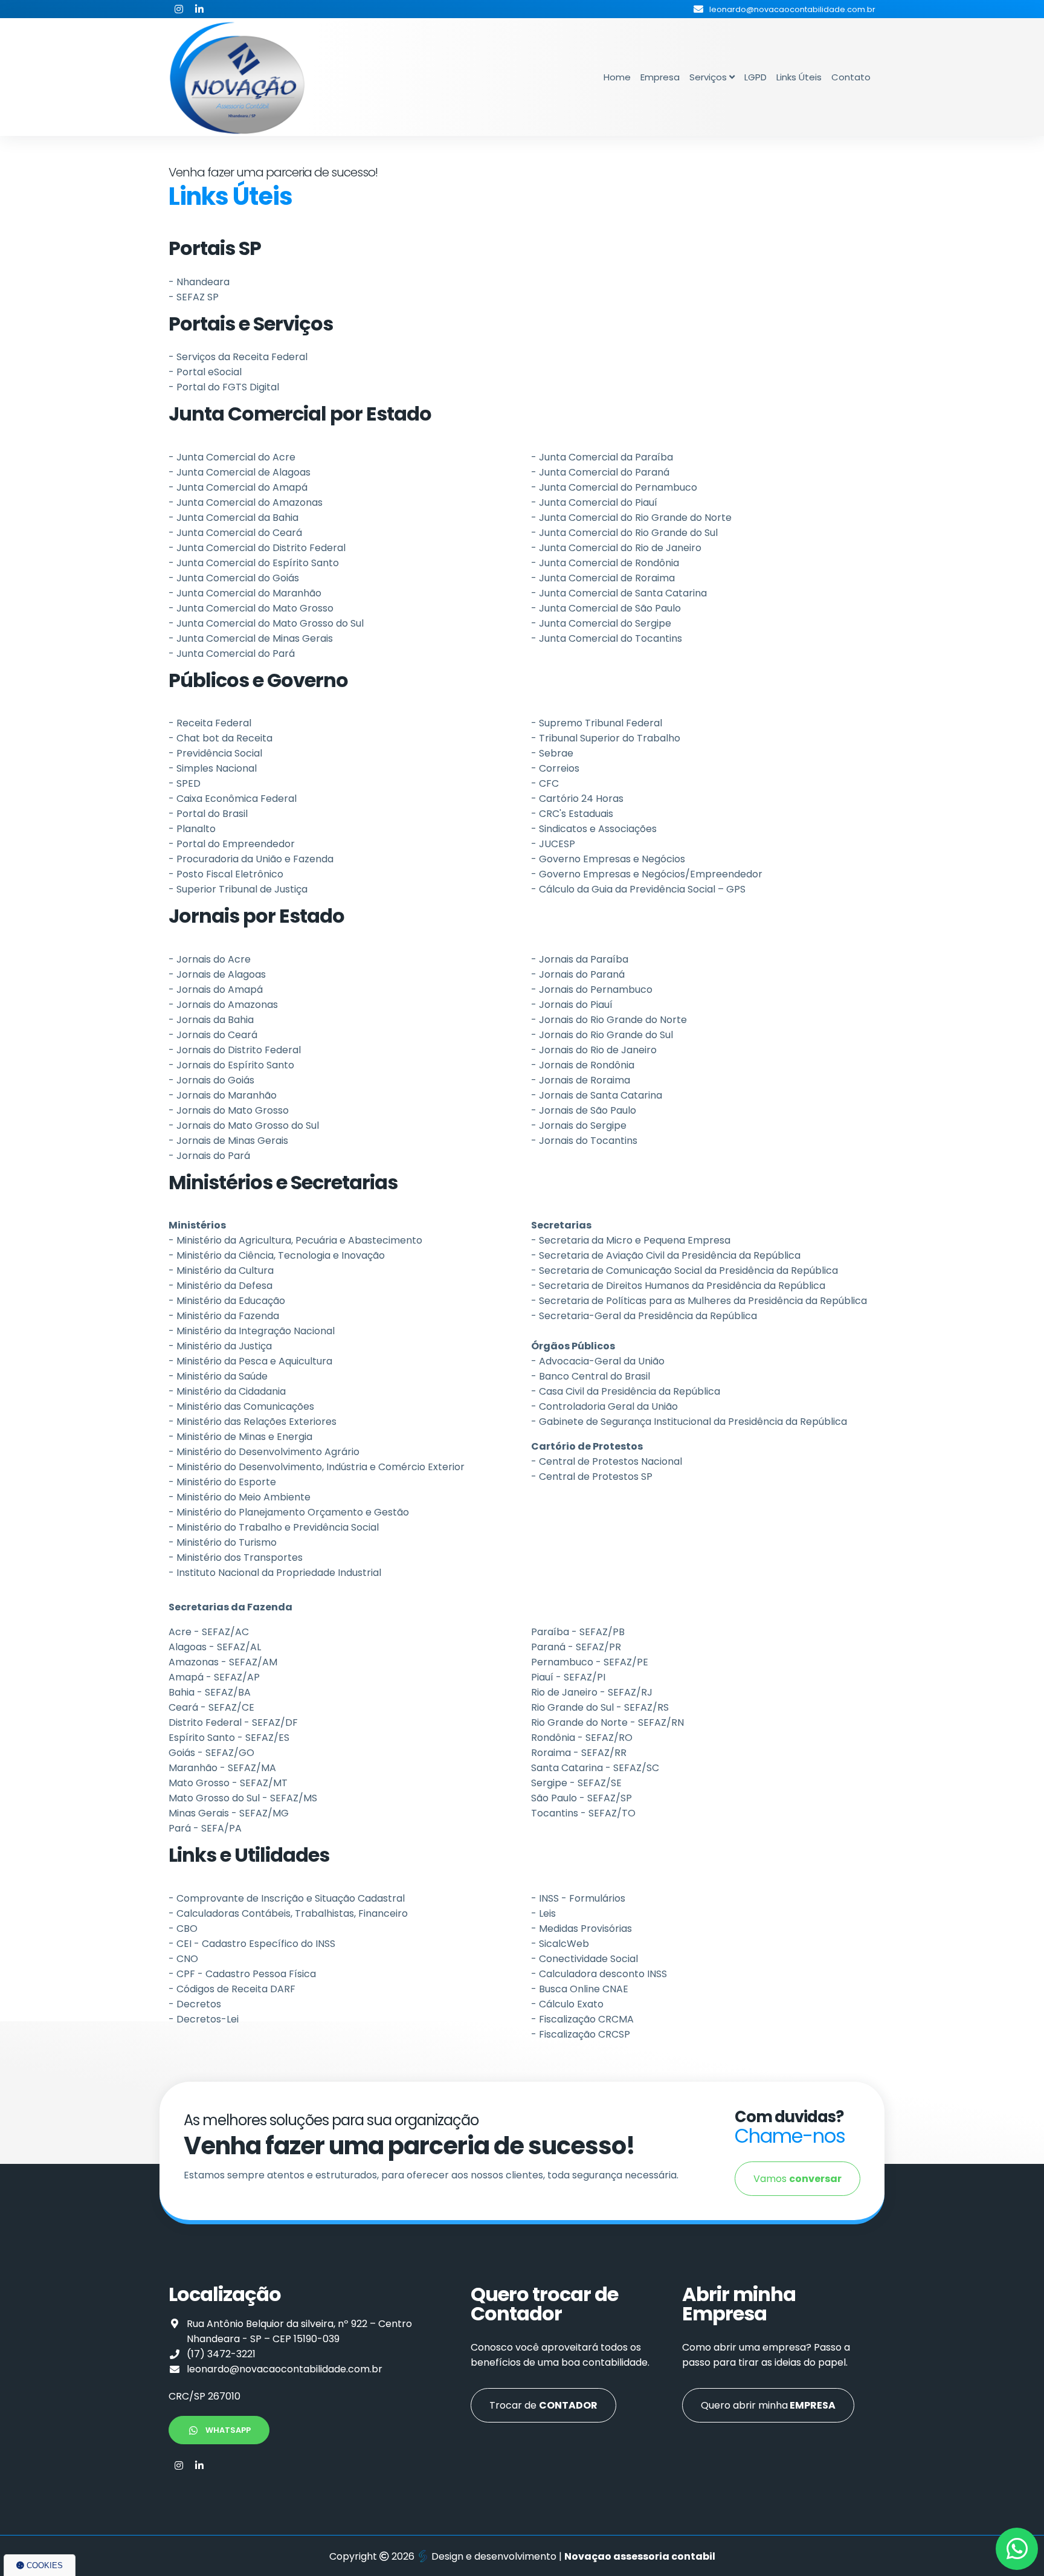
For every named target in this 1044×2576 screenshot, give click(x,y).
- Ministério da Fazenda (224, 1316)
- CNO (183, 1959)
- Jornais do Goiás (211, 1080)
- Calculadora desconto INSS (599, 1974)
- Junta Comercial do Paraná (600, 472)
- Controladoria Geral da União (604, 1406)
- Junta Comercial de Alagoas (240, 472)
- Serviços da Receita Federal (238, 357)
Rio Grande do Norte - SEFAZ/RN (607, 1722)
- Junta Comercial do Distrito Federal (257, 548)
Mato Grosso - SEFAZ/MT (228, 1783)
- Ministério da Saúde (218, 1376)
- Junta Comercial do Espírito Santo (254, 563)
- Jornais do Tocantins (584, 1141)
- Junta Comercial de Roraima (603, 578)
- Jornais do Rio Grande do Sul (602, 1035)
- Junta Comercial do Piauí (594, 502)
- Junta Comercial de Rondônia (605, 563)
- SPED (185, 783)
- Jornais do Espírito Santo (231, 1065)
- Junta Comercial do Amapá (238, 487)
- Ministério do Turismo (223, 1542)
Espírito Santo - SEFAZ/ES (229, 1738)
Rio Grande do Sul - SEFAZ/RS (600, 1707)
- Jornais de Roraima (581, 1080)
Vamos (797, 2179)
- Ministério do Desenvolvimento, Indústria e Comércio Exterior (317, 1467)
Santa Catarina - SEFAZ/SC (595, 1768)
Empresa (660, 77)
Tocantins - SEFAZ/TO (583, 1813)
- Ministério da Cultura (221, 1270)
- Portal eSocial (205, 372)
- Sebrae (552, 753)
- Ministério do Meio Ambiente (240, 1497)
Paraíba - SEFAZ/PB (578, 1632)
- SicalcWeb (560, 1944)
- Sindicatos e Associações (594, 829)
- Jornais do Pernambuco (592, 989)
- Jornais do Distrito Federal (235, 1050)
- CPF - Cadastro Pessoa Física (242, 1974)
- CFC (545, 783)
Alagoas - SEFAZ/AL (215, 1647)
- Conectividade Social (585, 1959)
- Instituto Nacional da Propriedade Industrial (275, 1573)
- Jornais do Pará (209, 1156)
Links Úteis (799, 77)
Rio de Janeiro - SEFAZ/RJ (592, 1692)
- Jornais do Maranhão (223, 1095)
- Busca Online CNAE (580, 1989)
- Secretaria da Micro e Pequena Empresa (631, 1240)
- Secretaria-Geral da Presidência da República (644, 1316)
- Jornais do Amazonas (223, 1005)
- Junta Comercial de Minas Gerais (251, 638)
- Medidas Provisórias (582, 1929)
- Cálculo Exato (567, 2004)
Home (617, 77)
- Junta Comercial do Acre (232, 457)
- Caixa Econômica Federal (233, 799)
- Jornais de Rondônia (583, 1065)
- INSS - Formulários (578, 1898)
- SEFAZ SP (194, 297)
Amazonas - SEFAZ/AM (223, 1662)
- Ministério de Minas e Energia (240, 1437)
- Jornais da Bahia (211, 1020)
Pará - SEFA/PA (205, 1828)
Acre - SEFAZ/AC (209, 1632)
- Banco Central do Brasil (591, 1376)
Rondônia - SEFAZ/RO (582, 1738)
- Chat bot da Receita (221, 738)
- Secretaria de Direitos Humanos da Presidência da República (678, 1286)
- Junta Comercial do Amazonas (246, 502)
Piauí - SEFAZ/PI (568, 1677)
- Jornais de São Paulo (584, 1110)
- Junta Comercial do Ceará (235, 533)
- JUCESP (553, 844)
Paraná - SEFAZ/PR (576, 1647)
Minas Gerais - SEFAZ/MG (229, 1813)
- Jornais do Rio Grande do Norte (609, 1020)
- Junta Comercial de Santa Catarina (619, 593)
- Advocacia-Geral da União (598, 1361)
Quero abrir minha (768, 2405)
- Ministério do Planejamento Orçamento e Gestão (289, 1512)
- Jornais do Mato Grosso (229, 1110)
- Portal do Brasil (208, 814)
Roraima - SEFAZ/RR (579, 1753)
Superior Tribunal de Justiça (242, 889)
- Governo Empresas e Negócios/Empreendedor (647, 874)
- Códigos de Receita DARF (232, 1989)
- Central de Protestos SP (592, 1477)
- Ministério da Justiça (220, 1346)
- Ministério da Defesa (221, 1286)
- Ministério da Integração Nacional (252, 1331)
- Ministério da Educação (227, 1301)
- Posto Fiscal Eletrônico (226, 874)
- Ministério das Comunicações (241, 1406)
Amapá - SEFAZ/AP (214, 1677)
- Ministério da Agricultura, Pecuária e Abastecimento (295, 1240)
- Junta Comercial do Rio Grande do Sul (624, 533)
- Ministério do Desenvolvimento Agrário (264, 1452)
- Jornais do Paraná (578, 974)
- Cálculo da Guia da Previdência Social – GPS (638, 889)
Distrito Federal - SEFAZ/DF (233, 1722)
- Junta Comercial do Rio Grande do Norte (631, 518)
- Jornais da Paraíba (580, 959)
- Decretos (195, 2004)
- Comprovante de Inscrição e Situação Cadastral (287, 1898)
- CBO (183, 1929)
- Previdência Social (215, 753)
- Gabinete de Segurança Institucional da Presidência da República (689, 1422)
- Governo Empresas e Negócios (608, 859)
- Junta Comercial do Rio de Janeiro (616, 548)
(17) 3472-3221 (221, 2354)
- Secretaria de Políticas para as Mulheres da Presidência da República (699, 1301)
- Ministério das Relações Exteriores (253, 1422)
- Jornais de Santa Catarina (597, 1095)
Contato (851, 77)
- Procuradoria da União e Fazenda (251, 859)
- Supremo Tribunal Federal (597, 723)
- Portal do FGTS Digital (224, 387)
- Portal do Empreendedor (232, 844)
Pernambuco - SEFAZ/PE (590, 1662)
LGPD (756, 77)
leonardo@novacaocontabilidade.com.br (285, 2369)
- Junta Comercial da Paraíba (602, 457)
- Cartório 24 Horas (577, 799)
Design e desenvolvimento (494, 2556)
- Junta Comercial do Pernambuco (614, 487)
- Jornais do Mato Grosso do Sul (244, 1125)
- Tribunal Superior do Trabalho (606, 738)
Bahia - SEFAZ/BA (210, 1692)
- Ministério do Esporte (222, 1482)
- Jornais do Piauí (572, 1005)
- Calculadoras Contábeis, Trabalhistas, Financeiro (288, 1913)
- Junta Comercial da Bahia (234, 518)
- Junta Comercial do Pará (232, 654)
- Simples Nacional (213, 768)
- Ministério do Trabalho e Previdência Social (274, 1527)
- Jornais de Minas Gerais (228, 1141)
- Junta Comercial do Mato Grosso (251, 608)
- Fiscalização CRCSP (581, 2034)
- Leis (543, 1913)
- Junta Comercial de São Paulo (606, 608)
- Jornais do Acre (210, 959)
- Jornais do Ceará (213, 1035)
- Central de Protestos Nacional (607, 1461)
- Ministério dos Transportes (236, 1558)
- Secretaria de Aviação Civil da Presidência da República (666, 1255)
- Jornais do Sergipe (579, 1125)
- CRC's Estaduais (572, 814)
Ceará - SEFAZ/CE (211, 1707)
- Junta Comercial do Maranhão (245, 593)
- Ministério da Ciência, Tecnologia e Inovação (277, 1255)
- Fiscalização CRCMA (582, 2019)
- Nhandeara (199, 282)
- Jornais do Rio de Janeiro (594, 1050)
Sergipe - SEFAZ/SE (576, 1783)
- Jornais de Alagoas (217, 974)
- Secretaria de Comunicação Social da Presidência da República (685, 1270)
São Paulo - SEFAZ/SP (582, 1798)
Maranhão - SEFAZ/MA (222, 1768)
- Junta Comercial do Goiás (234, 578)
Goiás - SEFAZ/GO (211, 1753)
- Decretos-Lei (204, 2019)
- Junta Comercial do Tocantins (607, 638)
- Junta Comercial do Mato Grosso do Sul (266, 623)
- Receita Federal (210, 723)
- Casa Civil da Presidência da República (626, 1391)
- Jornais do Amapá (216, 989)
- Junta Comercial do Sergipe (601, 623)
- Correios (555, 768)
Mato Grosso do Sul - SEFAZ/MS (243, 1798)
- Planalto (192, 829)
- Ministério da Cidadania (227, 1391)
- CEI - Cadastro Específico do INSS (252, 1944)
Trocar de (543, 2405)
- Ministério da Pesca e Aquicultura (250, 1361)
